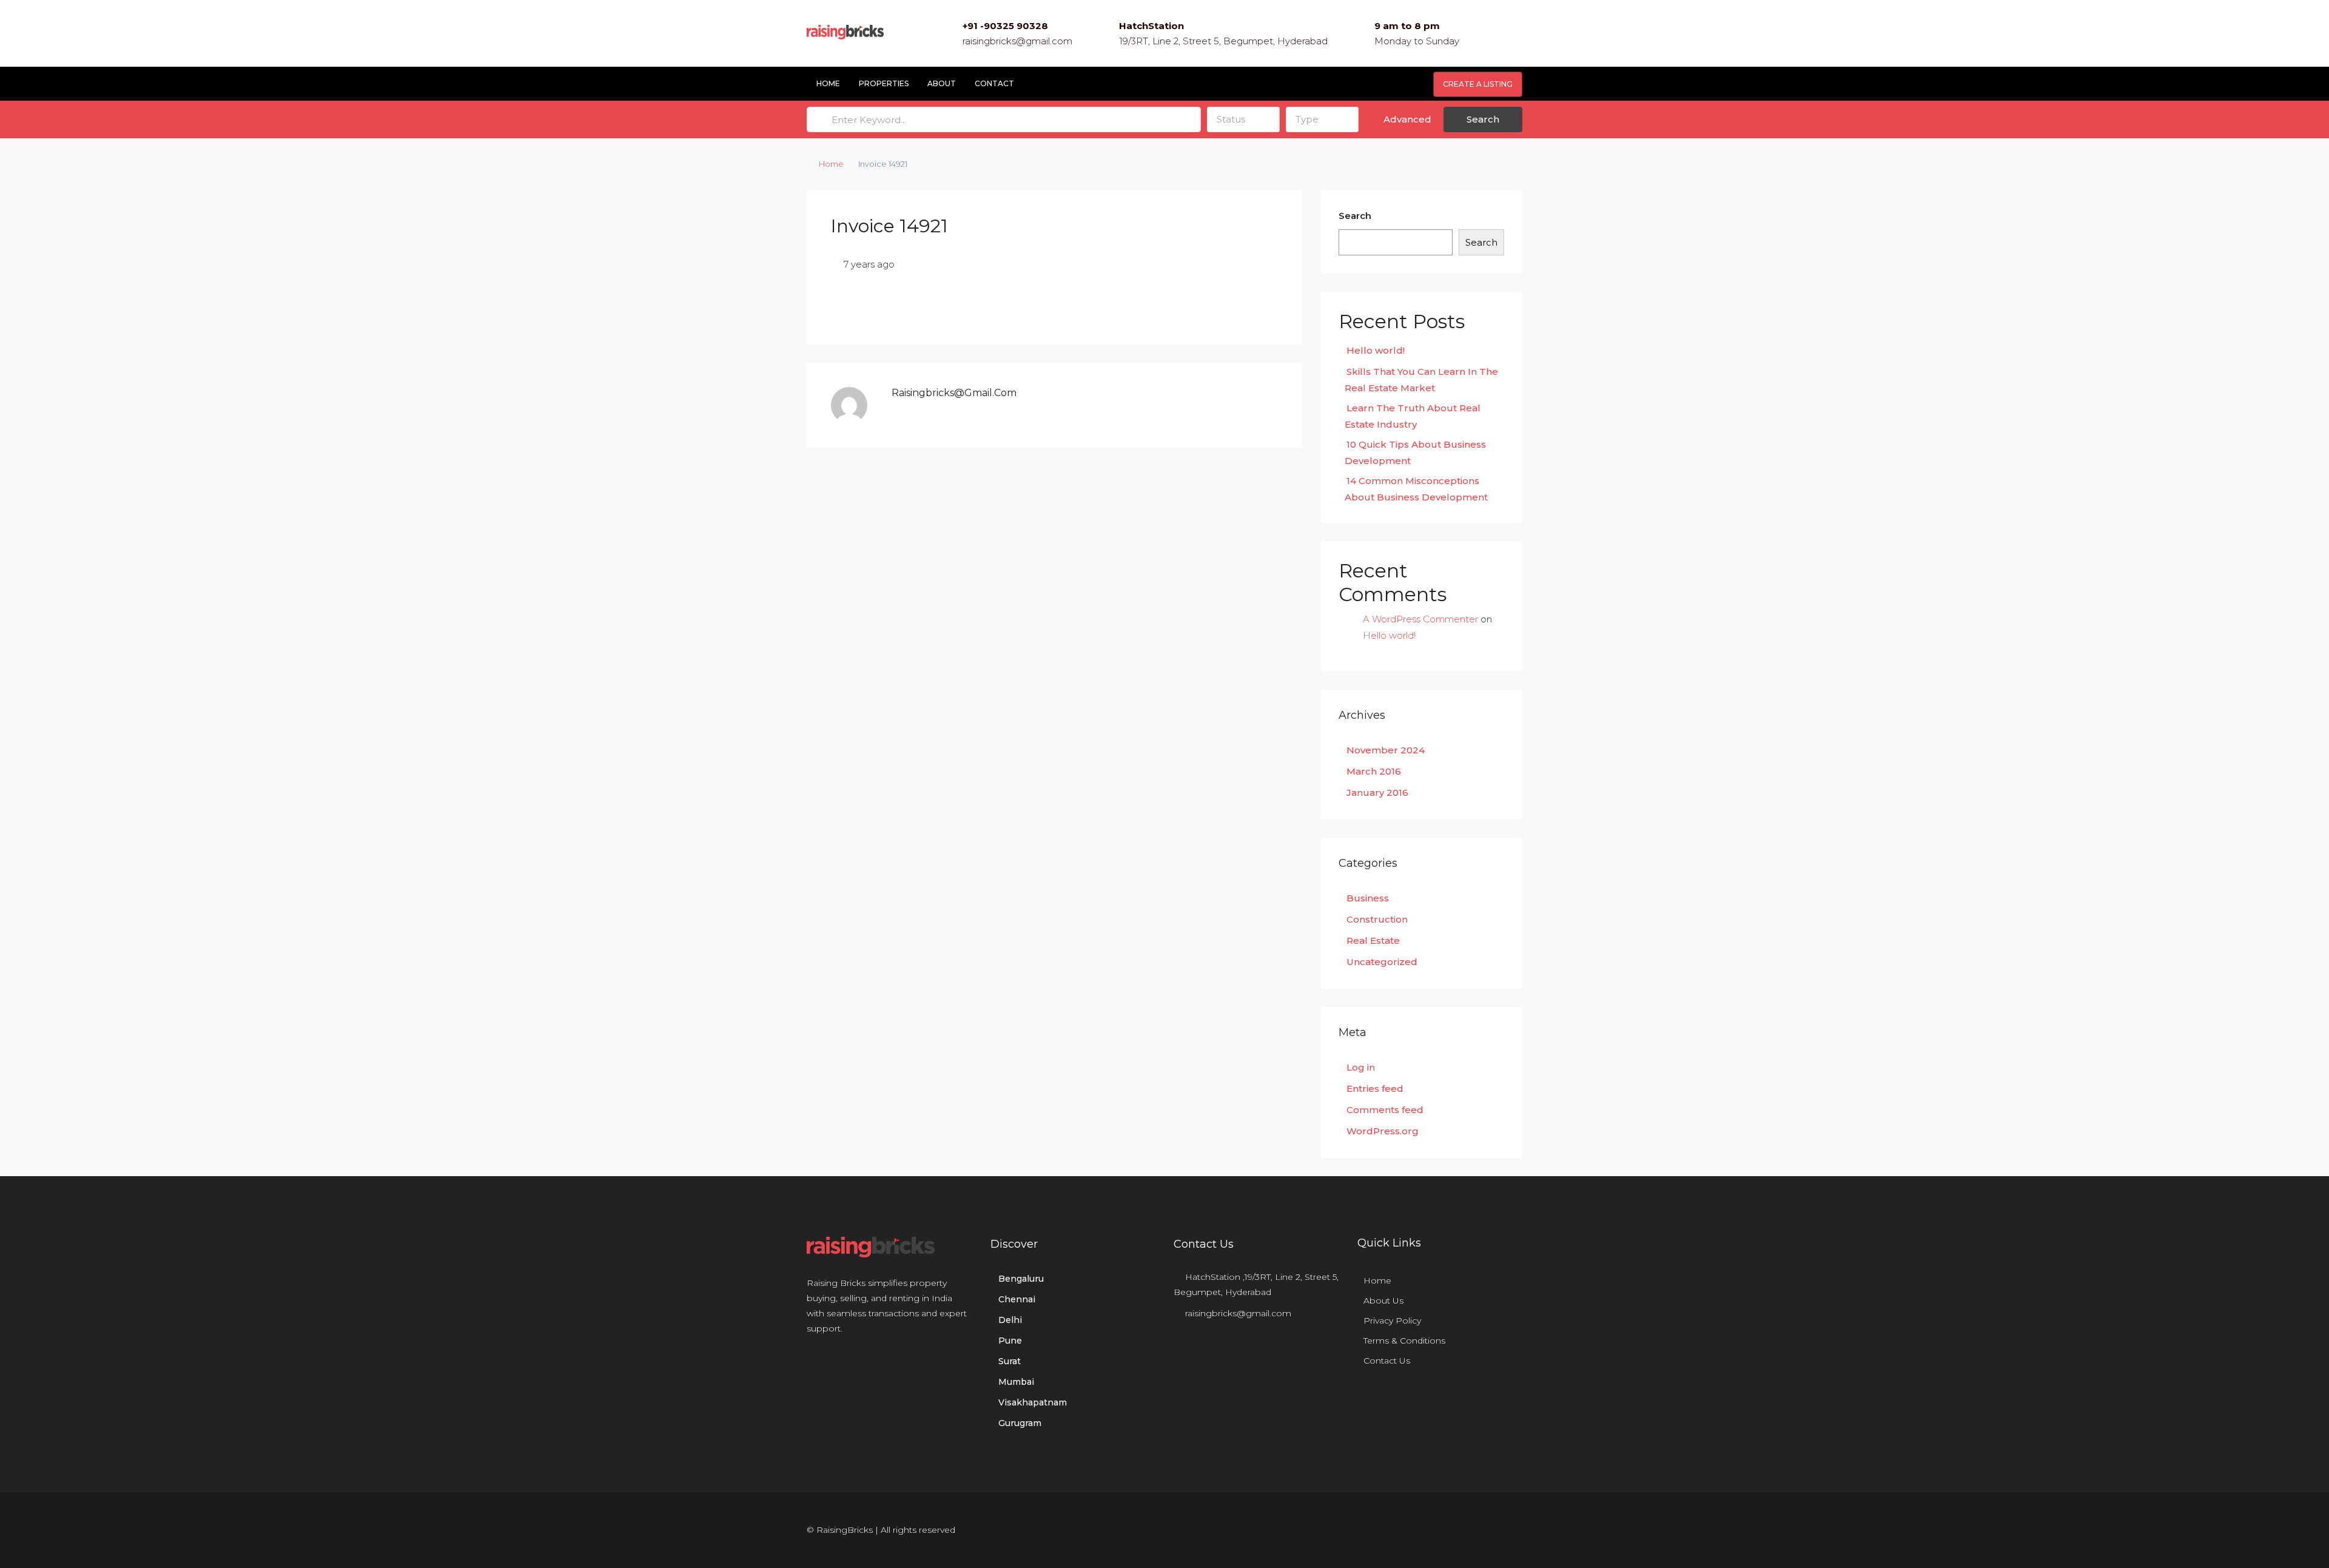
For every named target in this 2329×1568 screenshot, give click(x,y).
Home (828, 83)
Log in (1361, 1067)
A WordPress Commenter (1420, 619)
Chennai (1017, 1299)
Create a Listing (1478, 84)
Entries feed (1375, 1089)
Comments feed (1385, 1110)
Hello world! (1376, 350)
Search (1483, 119)
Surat (1010, 1361)
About (942, 83)
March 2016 (1374, 771)
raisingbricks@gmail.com (1017, 41)
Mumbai (1016, 1382)
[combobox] (1243, 119)
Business (1368, 898)
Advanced (1406, 119)
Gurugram (1020, 1423)
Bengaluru (1021, 1279)
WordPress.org (1383, 1131)
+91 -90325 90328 (1005, 26)
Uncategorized (1382, 962)
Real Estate (1373, 940)
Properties (884, 83)
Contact (994, 83)
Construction (1377, 919)
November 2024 (1386, 750)
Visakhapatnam (1033, 1402)
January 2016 (1377, 792)
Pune (1010, 1341)
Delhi (1010, 1320)
